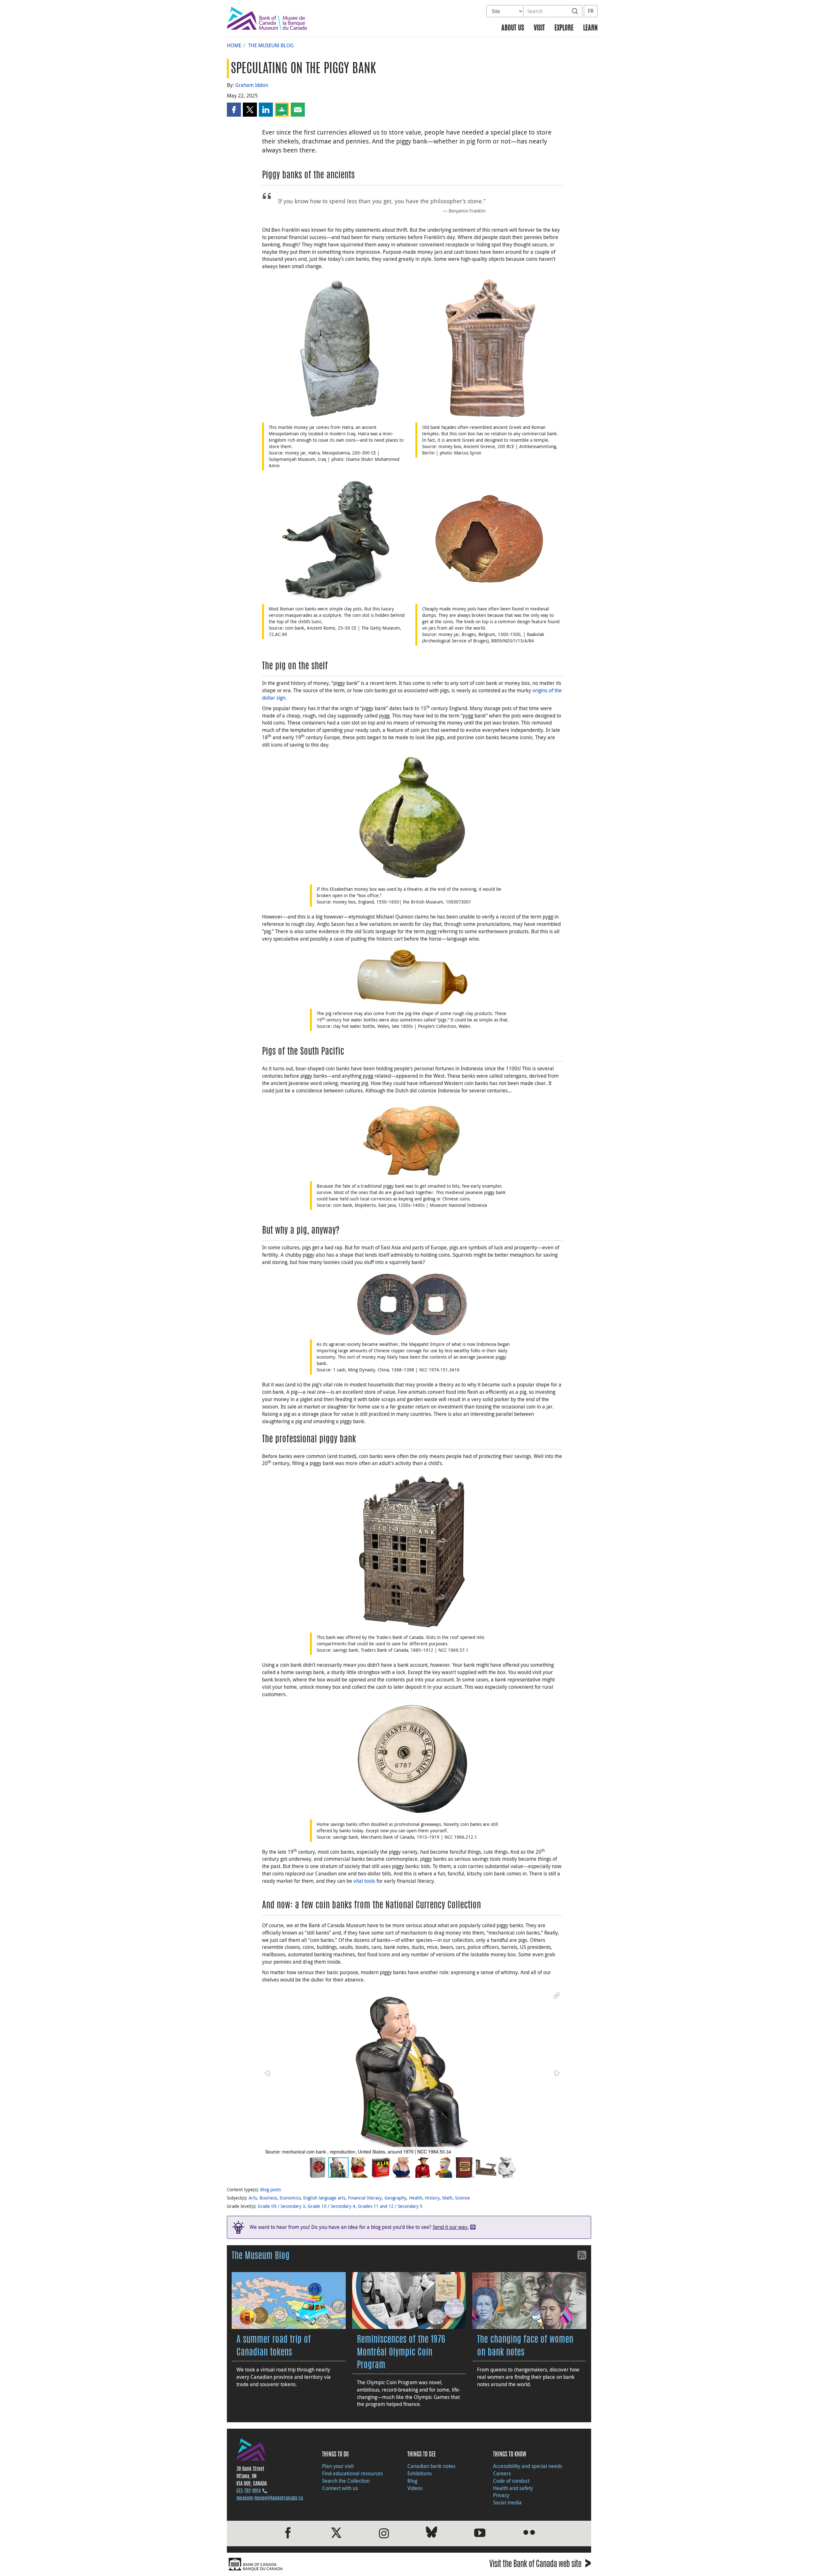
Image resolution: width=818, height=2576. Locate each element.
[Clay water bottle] (412, 977)
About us (513, 28)
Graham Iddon (252, 85)
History (432, 2198)
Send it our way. (451, 2227)
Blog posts (270, 2189)
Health (416, 2198)
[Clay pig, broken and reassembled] (412, 1139)
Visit (539, 28)
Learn (590, 28)
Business (268, 2198)
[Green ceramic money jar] (412, 818)
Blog (412, 2481)
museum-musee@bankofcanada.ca (270, 2499)
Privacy (501, 2495)
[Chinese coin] (412, 1304)
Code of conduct (511, 2481)
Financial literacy (365, 2198)
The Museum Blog (271, 45)
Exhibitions (420, 2473)
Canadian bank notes (431, 2466)
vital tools (364, 1881)
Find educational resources (352, 2473)
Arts (253, 2198)
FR (591, 11)
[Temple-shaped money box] (489, 348)
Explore (564, 28)
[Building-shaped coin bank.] (412, 1551)
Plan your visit (338, 2466)
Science (463, 2198)
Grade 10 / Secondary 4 (332, 2206)
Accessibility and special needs (528, 2466)
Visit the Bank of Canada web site (540, 2565)
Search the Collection (346, 2481)
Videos (415, 2488)
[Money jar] (336, 348)
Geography (395, 2198)
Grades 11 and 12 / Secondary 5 (390, 2206)
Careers (502, 2473)
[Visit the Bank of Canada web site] (316, 2564)
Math (447, 2198)
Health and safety (513, 2488)
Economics (290, 2198)
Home (234, 45)
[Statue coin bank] (336, 539)
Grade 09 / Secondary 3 (281, 2206)
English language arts (324, 2198)
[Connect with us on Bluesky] (432, 2533)
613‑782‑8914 (249, 2491)
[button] (234, 110)
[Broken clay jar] (489, 539)
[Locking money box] (412, 1760)
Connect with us (340, 2488)
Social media (507, 2502)
